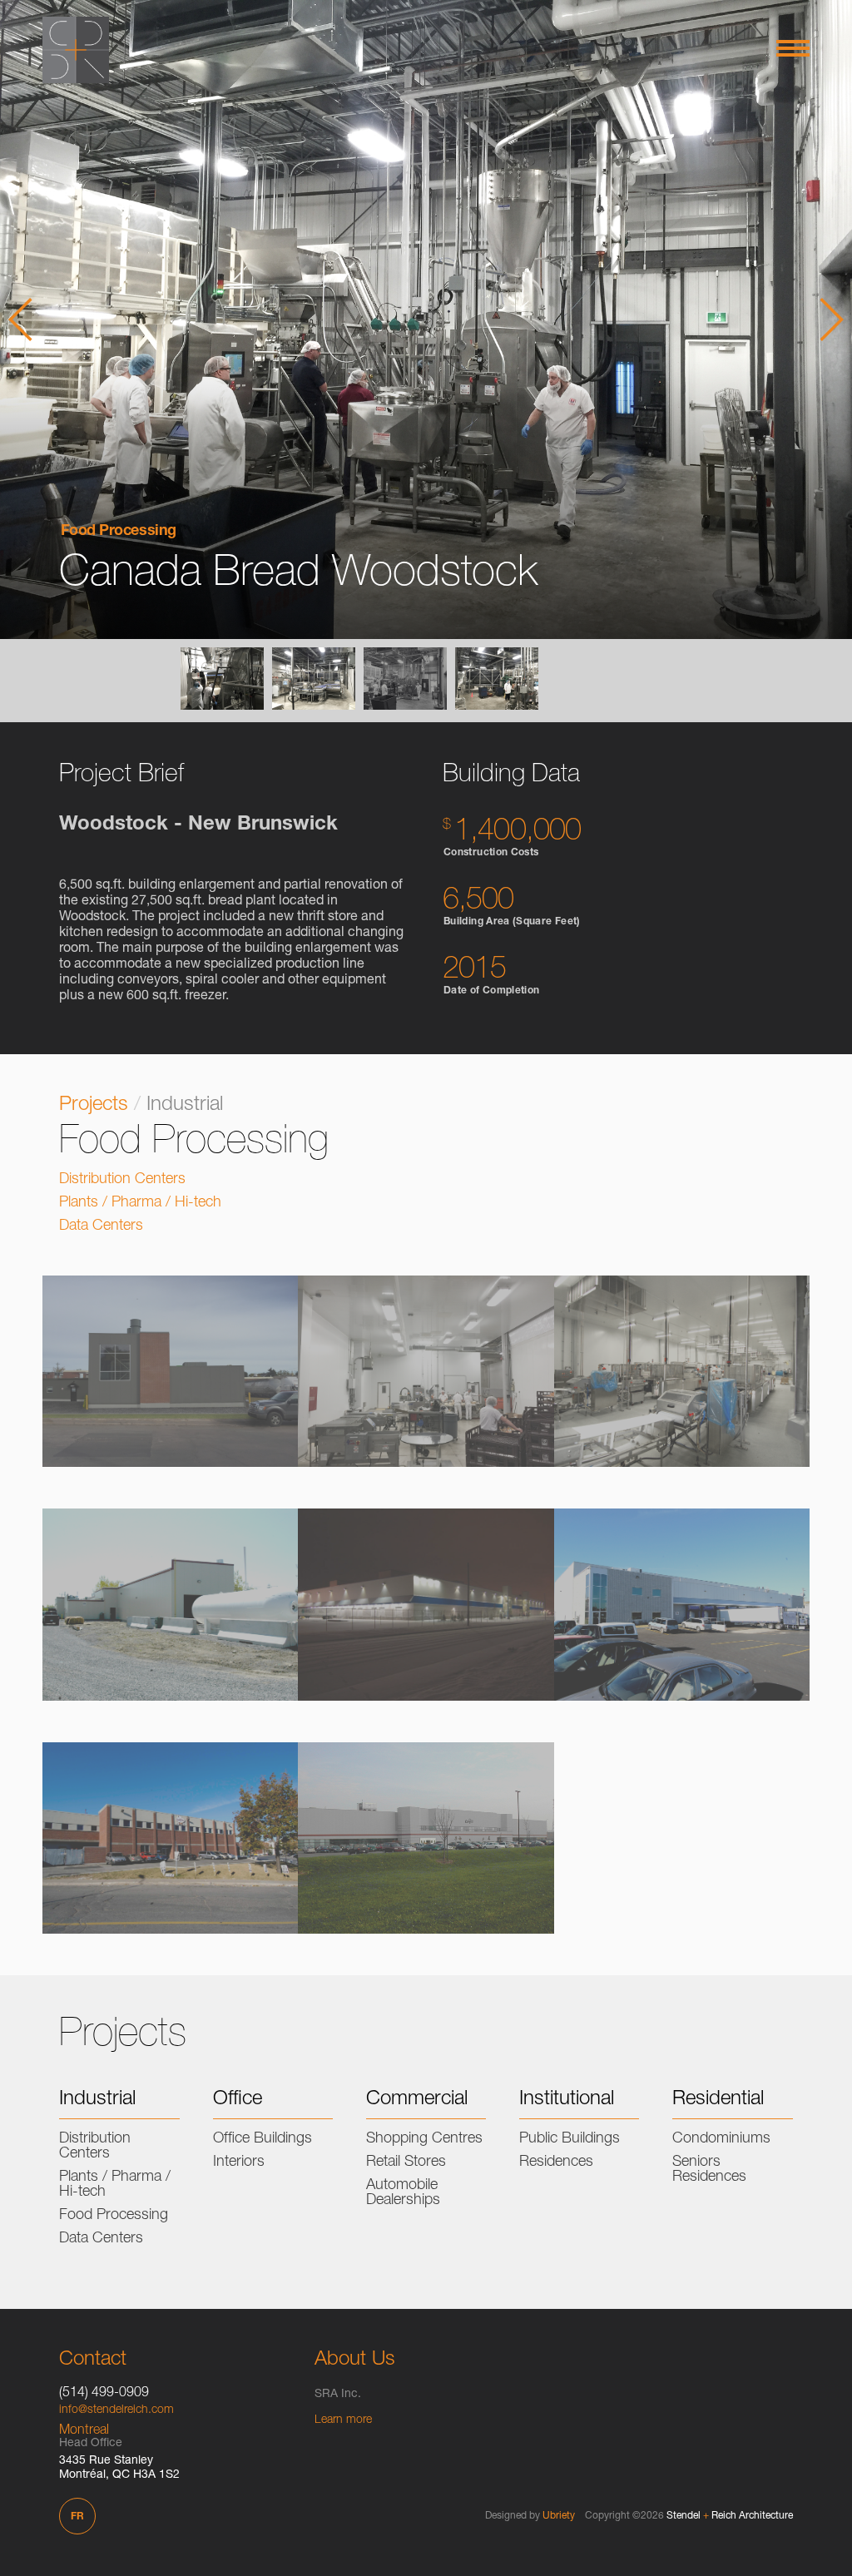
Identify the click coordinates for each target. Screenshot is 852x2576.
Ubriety (559, 2516)
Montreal (84, 2431)
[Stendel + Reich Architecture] (76, 50)
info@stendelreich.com (116, 2410)
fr (77, 2517)
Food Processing (119, 532)
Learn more (343, 2420)
